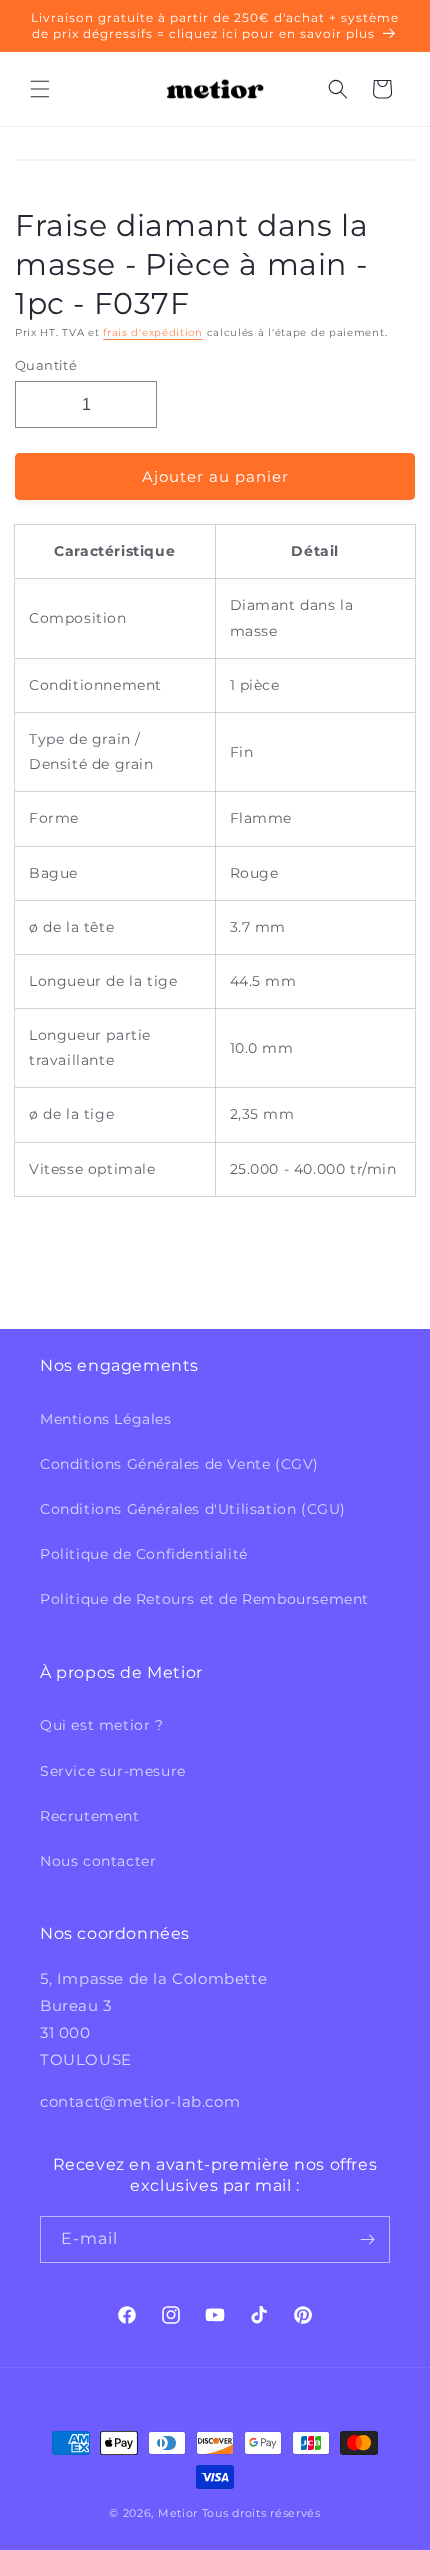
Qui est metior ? (102, 1725)
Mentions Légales (106, 1419)
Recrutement (90, 1816)
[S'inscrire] (367, 2239)
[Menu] (40, 89)
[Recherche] (338, 89)
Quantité (46, 365)
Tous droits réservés (261, 2513)
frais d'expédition (153, 332)
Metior (178, 2513)
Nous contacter (98, 1861)
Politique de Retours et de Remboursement (204, 1599)
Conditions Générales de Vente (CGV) (179, 1464)
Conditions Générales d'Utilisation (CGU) (193, 1509)
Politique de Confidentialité (144, 1554)
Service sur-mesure (113, 1771)
